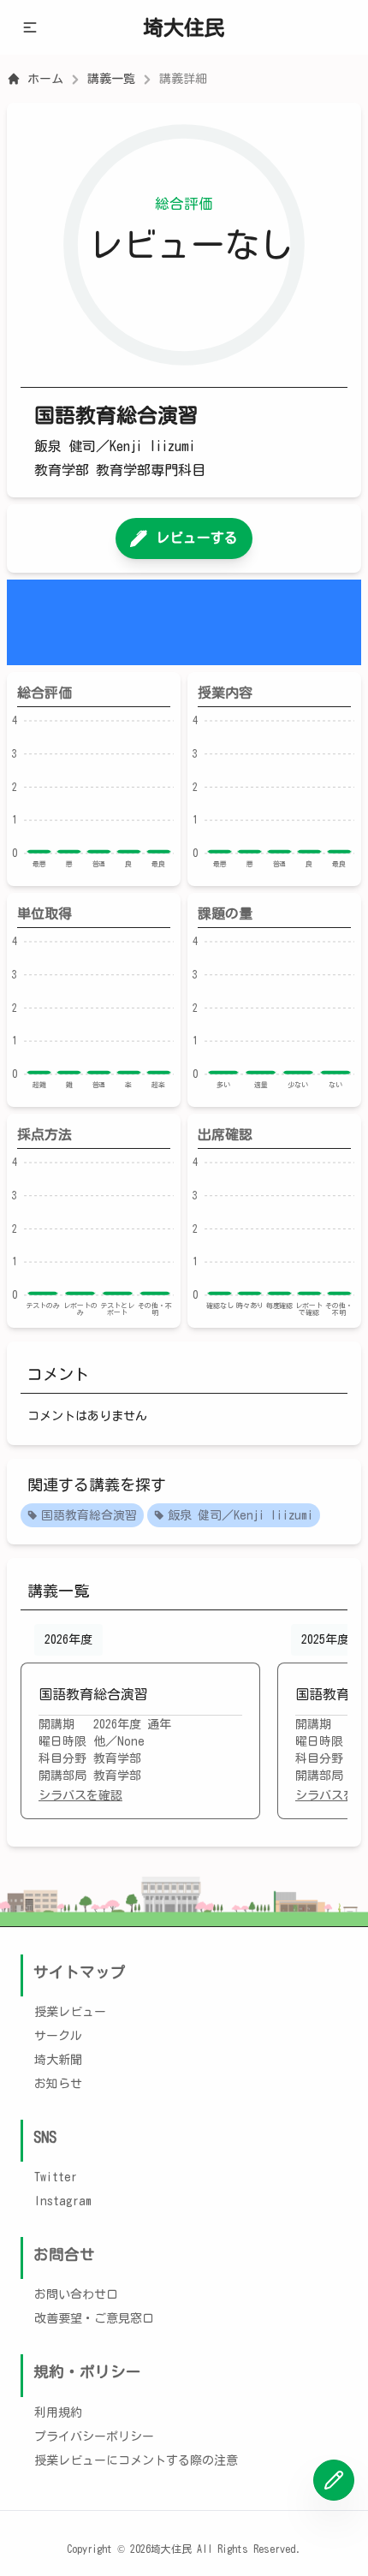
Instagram (63, 2201)
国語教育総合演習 (89, 1515)
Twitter (56, 2177)
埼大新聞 (58, 2060)
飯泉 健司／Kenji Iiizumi (240, 1515)
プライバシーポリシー (94, 2436)
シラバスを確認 (80, 1795)
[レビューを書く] (334, 2480)
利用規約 (58, 2412)
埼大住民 (184, 27)
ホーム (45, 79)
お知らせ (58, 2084)
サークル (58, 2036)
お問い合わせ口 (76, 2294)
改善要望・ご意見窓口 (94, 2318)
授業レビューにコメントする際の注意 (136, 2460)
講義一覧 (111, 79)
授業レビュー (70, 2012)
